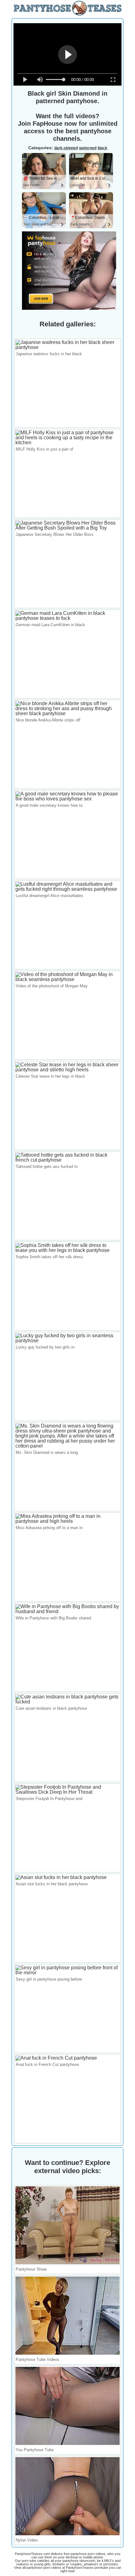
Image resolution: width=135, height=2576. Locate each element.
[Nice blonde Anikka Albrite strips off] (67, 713)
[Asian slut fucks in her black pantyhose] (61, 1877)
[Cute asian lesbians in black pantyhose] (67, 1702)
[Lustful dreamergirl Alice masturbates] (67, 889)
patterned (88, 148)
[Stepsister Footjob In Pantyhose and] (67, 1792)
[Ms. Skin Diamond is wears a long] (67, 1446)
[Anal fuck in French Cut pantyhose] (56, 2058)
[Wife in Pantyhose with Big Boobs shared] (67, 1611)
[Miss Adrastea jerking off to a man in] (67, 1521)
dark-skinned (66, 148)
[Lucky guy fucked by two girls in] (67, 1341)
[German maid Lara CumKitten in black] (67, 618)
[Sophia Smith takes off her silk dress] (67, 1250)
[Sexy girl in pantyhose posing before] (67, 1973)
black (103, 148)
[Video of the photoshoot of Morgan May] (67, 979)
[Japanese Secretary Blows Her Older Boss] (67, 528)
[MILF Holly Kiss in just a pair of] (67, 443)
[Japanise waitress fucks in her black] (67, 347)
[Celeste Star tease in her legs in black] (67, 1070)
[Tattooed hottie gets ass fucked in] (67, 1160)
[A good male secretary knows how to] (67, 799)
